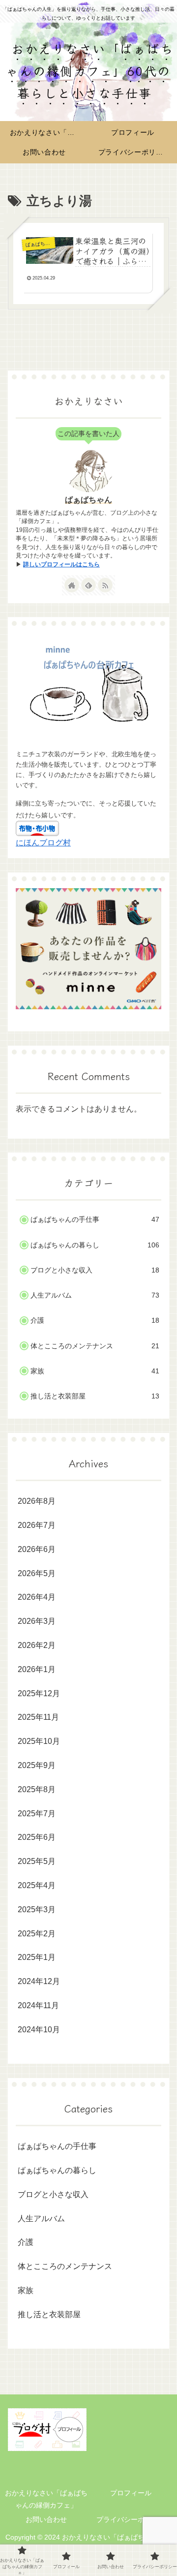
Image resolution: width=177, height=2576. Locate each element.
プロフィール (131, 2493)
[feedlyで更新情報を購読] (88, 585)
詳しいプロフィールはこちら (61, 564)
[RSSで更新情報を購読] (105, 585)
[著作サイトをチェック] (72, 585)
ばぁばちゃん (88, 500)
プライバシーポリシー (131, 2519)
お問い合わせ (46, 2519)
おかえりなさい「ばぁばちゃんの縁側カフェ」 (46, 2499)
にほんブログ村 (43, 843)
